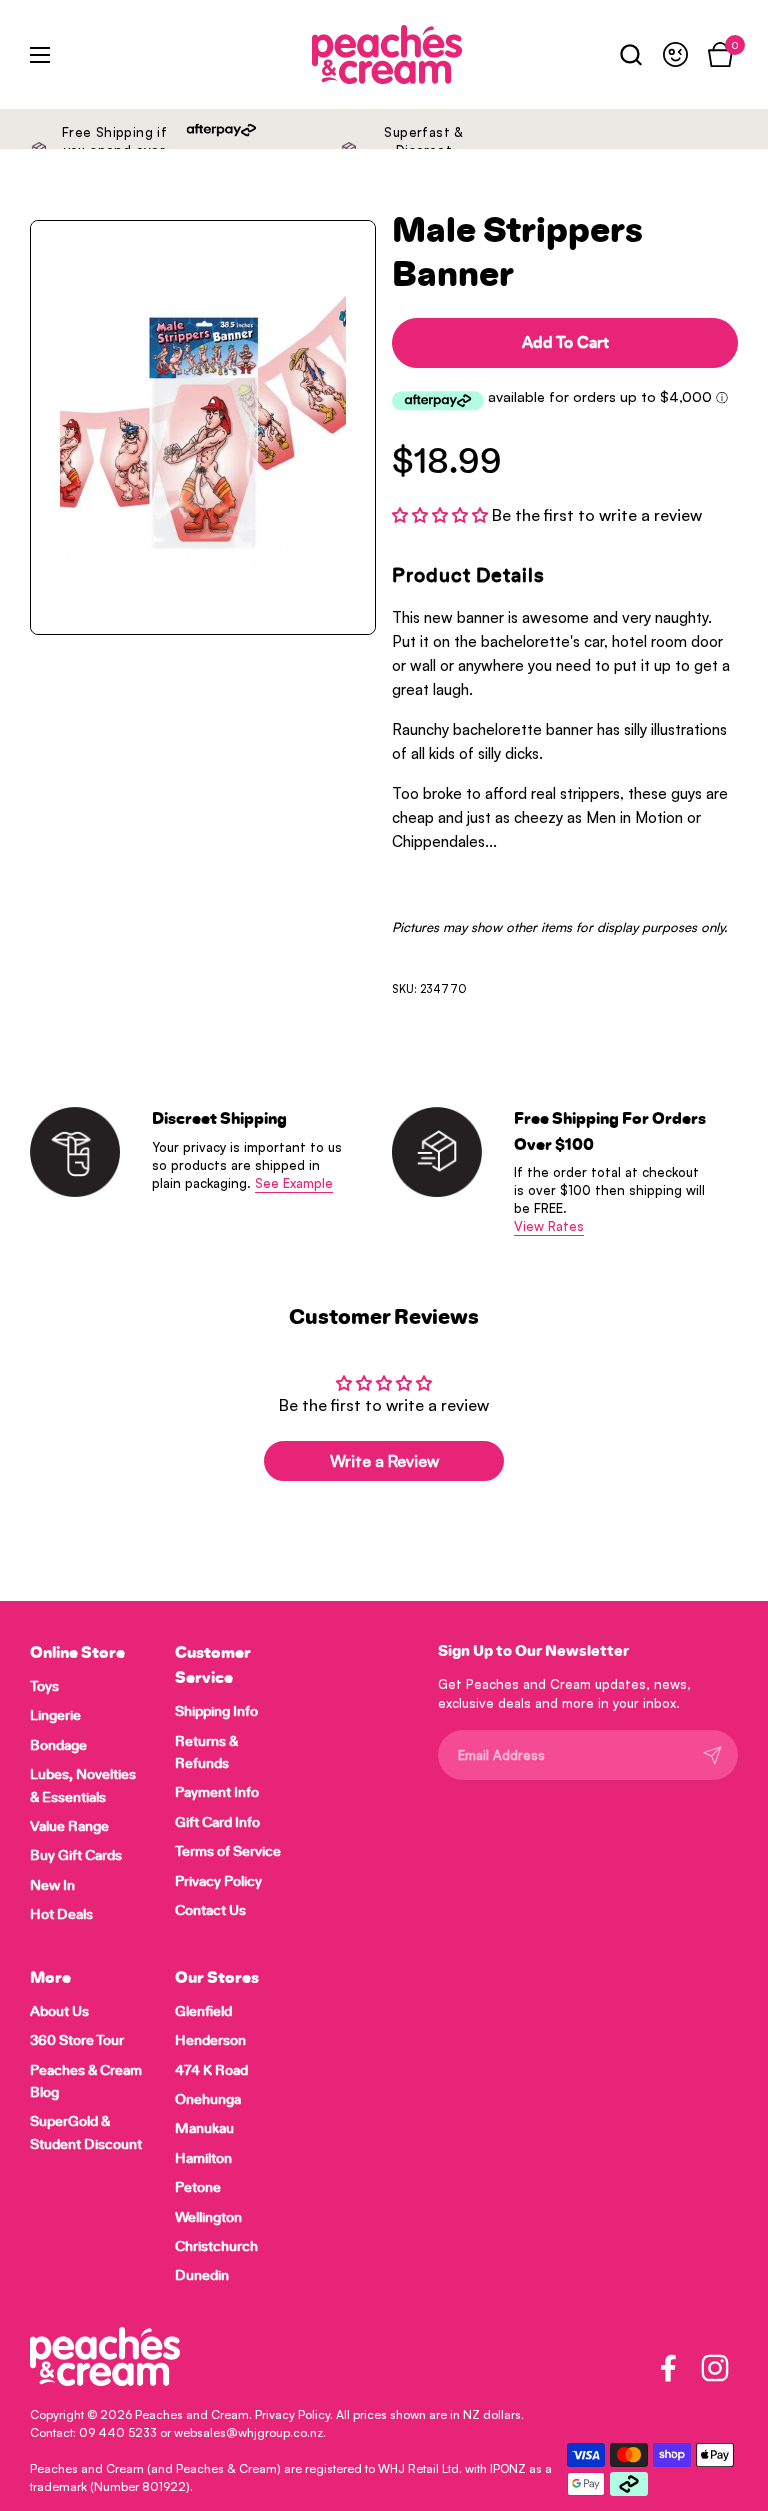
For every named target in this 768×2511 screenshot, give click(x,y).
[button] (630, 54)
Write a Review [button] (384, 1461)
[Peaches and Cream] (339, 54)
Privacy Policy (292, 2414)
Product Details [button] (468, 576)
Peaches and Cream (192, 2414)
